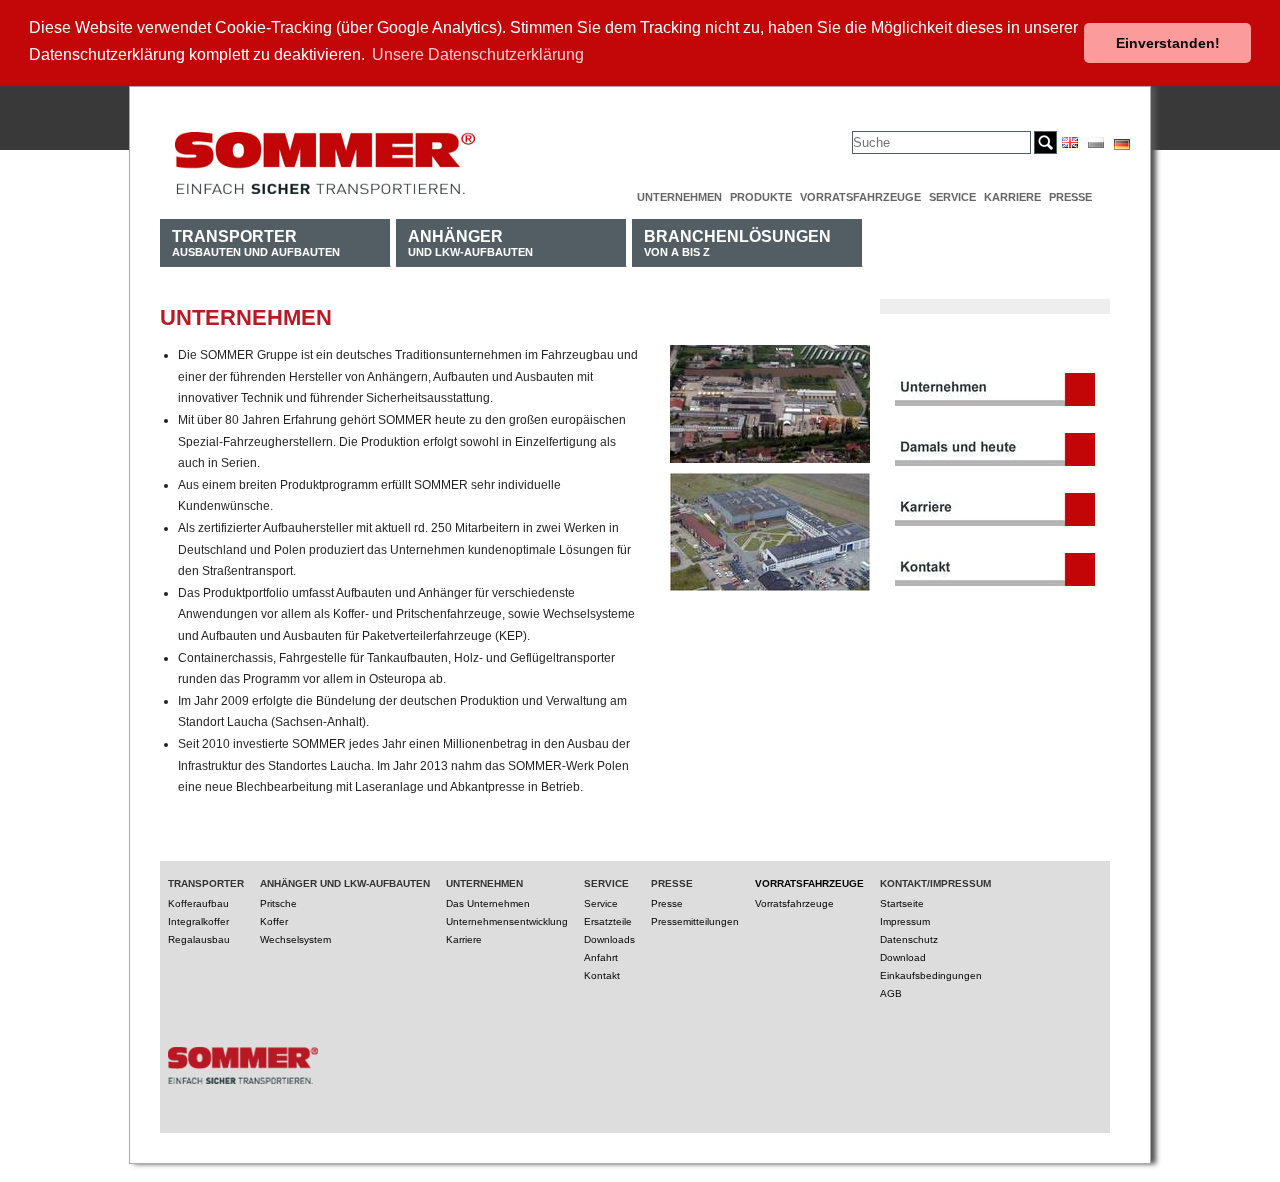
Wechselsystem (295, 939)
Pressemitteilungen (695, 921)
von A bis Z (737, 242)
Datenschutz (909, 939)
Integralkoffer (198, 921)
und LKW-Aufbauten (470, 242)
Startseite (902, 903)
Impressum (905, 921)
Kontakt (602, 975)
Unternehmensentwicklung (507, 921)
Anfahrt (601, 957)
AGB (891, 993)
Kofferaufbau (198, 903)
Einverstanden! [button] (1168, 43)
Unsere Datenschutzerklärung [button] (478, 54)
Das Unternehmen (488, 903)
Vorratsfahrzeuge (860, 197)
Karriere (1012, 197)
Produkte (761, 197)
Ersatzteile (608, 921)
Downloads (609, 939)
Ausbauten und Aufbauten (256, 242)
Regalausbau (199, 939)
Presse (1070, 197)
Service (952, 197)
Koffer (274, 921)
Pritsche (278, 903)
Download (903, 957)
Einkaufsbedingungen (931, 975)
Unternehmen (679, 197)
